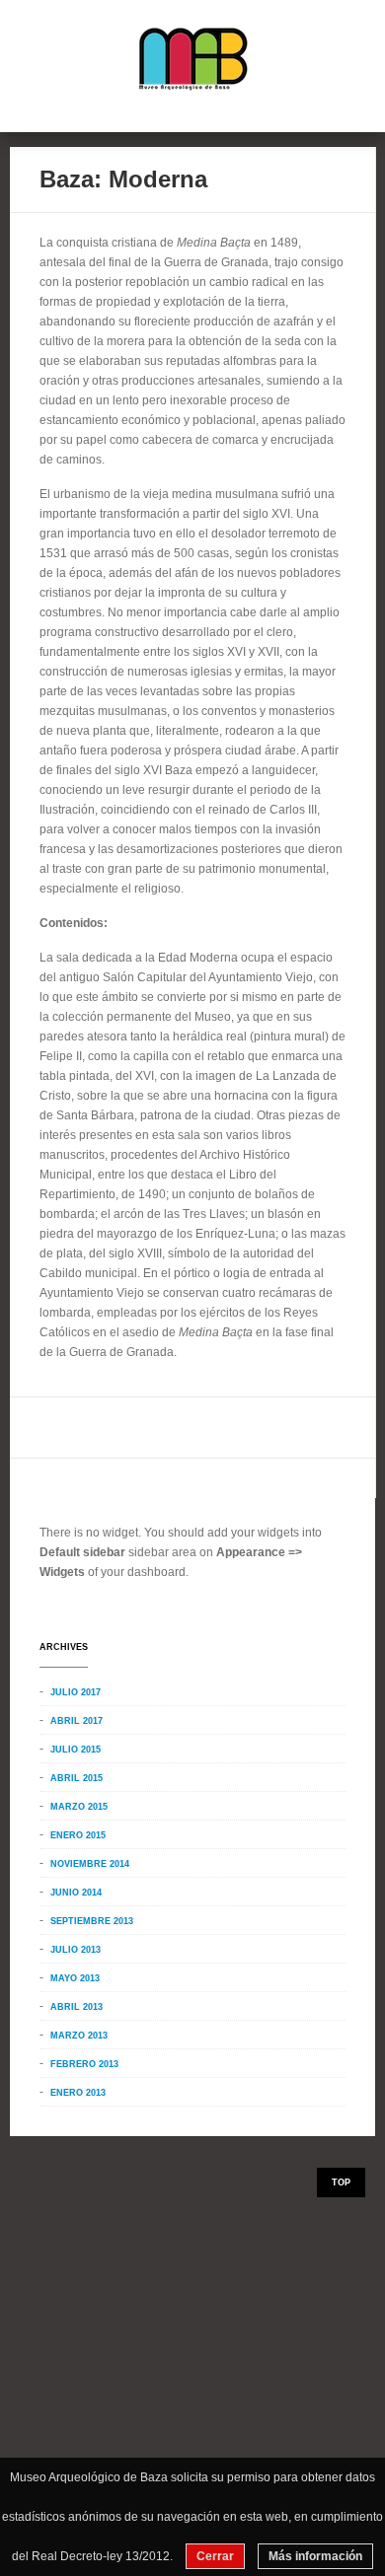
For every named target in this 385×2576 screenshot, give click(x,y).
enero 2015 (78, 1835)
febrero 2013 (84, 2064)
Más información (315, 2556)
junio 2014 (76, 1893)
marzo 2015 (79, 1807)
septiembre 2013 (92, 1921)
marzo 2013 (79, 2036)
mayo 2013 (75, 1978)
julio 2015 (76, 1750)
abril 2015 (77, 1778)
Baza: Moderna (123, 179)
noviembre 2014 (90, 1864)
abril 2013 (77, 2007)
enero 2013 (78, 2093)
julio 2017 (76, 1692)
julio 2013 (76, 1950)
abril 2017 (77, 1721)
